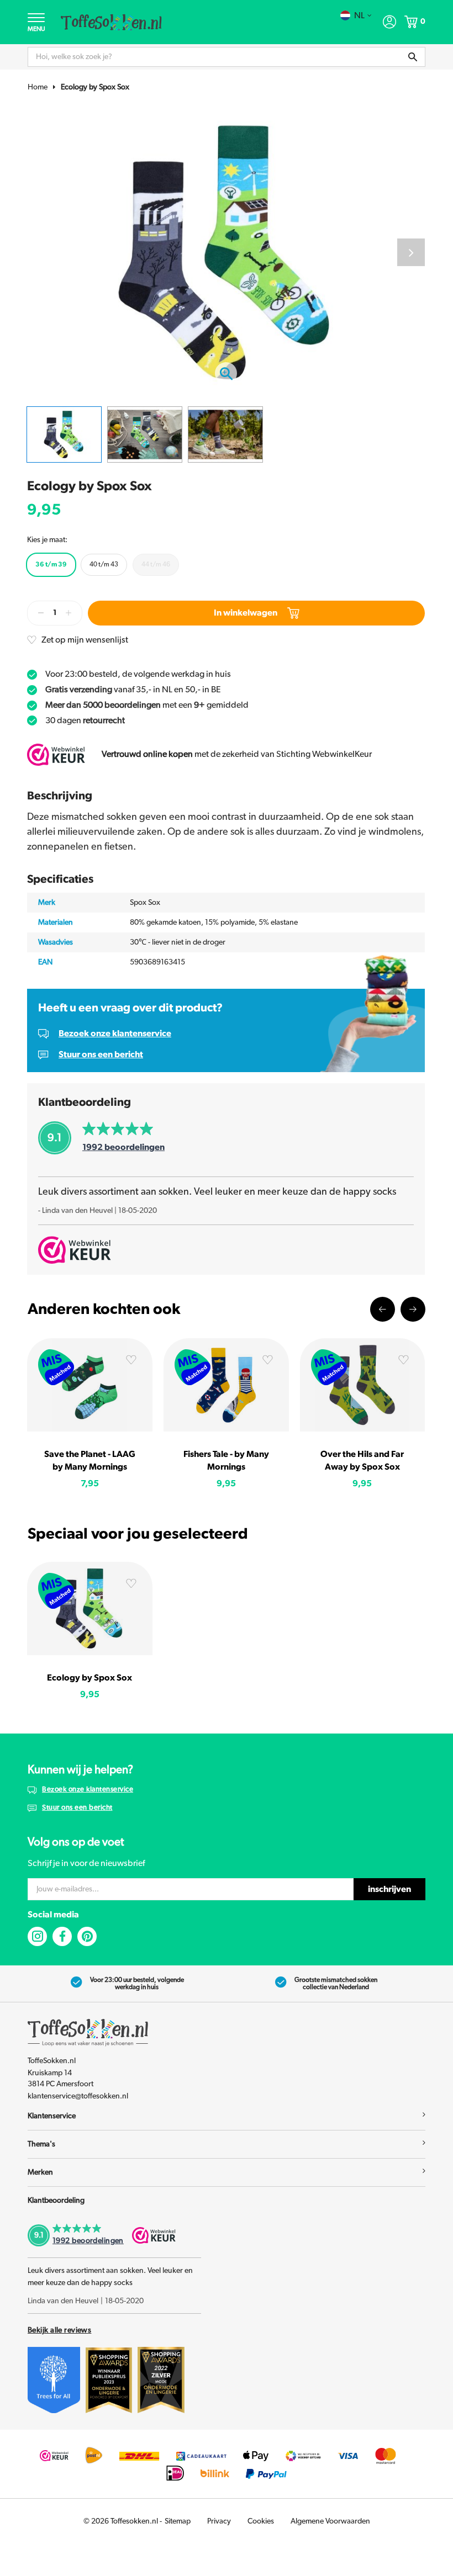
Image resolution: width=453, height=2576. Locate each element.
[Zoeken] (413, 57)
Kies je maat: (47, 540)
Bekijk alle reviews (59, 2330)
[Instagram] (37, 1936)
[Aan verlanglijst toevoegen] (131, 1362)
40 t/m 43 (104, 564)
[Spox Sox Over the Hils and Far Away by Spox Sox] (363, 1385)
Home (38, 87)
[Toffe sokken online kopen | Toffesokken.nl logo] (111, 22)
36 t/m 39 (51, 564)
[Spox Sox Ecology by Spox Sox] (90, 1608)
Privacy (219, 2521)
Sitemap (178, 2521)
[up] (69, 613)
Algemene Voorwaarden (330, 2521)
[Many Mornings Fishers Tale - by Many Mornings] (226, 1385)
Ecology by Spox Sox (95, 87)
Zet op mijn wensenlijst (85, 640)
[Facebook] (62, 1936)
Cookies (261, 2521)
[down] (41, 613)
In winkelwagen (246, 613)
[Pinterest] (87, 1936)
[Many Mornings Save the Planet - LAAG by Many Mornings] (90, 1385)
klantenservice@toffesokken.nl (78, 2096)
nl (359, 15)
